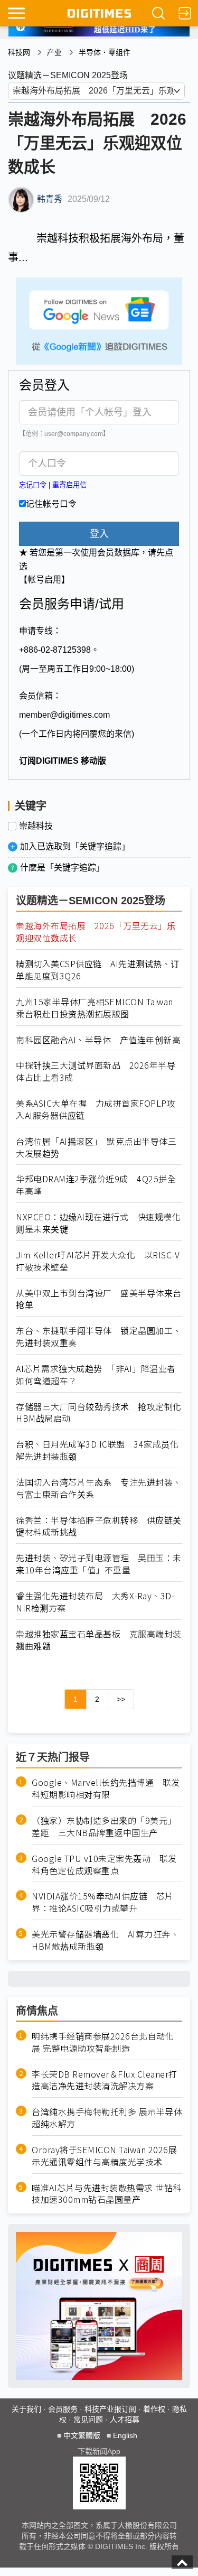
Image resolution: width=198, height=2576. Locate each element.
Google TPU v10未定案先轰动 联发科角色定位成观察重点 (104, 1865)
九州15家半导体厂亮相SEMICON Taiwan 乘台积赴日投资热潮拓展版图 (99, 1008)
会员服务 (63, 2409)
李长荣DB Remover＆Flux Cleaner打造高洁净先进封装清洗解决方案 (105, 2080)
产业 (54, 52)
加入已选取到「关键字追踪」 (75, 846)
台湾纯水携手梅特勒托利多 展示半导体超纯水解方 (107, 2118)
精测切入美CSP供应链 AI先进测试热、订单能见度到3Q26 (98, 970)
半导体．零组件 (105, 52)
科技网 (19, 52)
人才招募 (125, 2420)
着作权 (154, 2409)
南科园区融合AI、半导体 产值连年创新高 (98, 1040)
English (125, 2435)
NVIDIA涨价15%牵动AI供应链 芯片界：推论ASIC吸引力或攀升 (103, 1902)
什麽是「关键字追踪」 (62, 868)
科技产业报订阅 (110, 2409)
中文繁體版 (82, 2435)
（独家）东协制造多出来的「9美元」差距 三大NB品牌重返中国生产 (104, 1827)
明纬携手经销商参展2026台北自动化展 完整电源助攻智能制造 (103, 2042)
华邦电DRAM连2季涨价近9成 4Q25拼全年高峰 (96, 1185)
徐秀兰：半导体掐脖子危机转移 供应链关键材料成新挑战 (99, 1526)
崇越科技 (36, 826)
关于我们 (26, 2409)
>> (121, 1699)
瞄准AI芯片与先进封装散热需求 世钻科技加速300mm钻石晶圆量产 (107, 2194)
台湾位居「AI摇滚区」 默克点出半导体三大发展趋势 (96, 1147)
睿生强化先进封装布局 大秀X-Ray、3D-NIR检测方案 (95, 1602)
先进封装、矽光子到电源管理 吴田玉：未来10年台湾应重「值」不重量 (99, 1564)
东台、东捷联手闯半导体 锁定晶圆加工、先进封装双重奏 (99, 1337)
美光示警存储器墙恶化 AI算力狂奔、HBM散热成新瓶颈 (105, 1940)
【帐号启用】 (44, 580)
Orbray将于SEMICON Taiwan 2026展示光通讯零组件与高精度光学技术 (104, 2156)
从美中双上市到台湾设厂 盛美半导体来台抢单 (99, 1299)
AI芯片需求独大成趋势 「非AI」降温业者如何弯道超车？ (96, 1375)
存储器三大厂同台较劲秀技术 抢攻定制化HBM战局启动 (99, 1413)
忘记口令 (33, 485)
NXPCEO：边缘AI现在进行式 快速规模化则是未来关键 (98, 1223)
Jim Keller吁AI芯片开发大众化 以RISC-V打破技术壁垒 (98, 1261)
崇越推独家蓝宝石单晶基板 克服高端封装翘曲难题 (99, 1640)
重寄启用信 (69, 485)
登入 (99, 534)
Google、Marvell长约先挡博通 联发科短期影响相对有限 (106, 1789)
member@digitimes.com (64, 715)
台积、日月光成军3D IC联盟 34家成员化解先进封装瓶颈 (97, 1450)
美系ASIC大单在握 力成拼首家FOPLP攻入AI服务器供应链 (96, 1109)
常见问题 (88, 2420)
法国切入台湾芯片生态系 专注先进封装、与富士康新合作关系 (99, 1488)
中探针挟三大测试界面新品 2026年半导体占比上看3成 (96, 1071)
